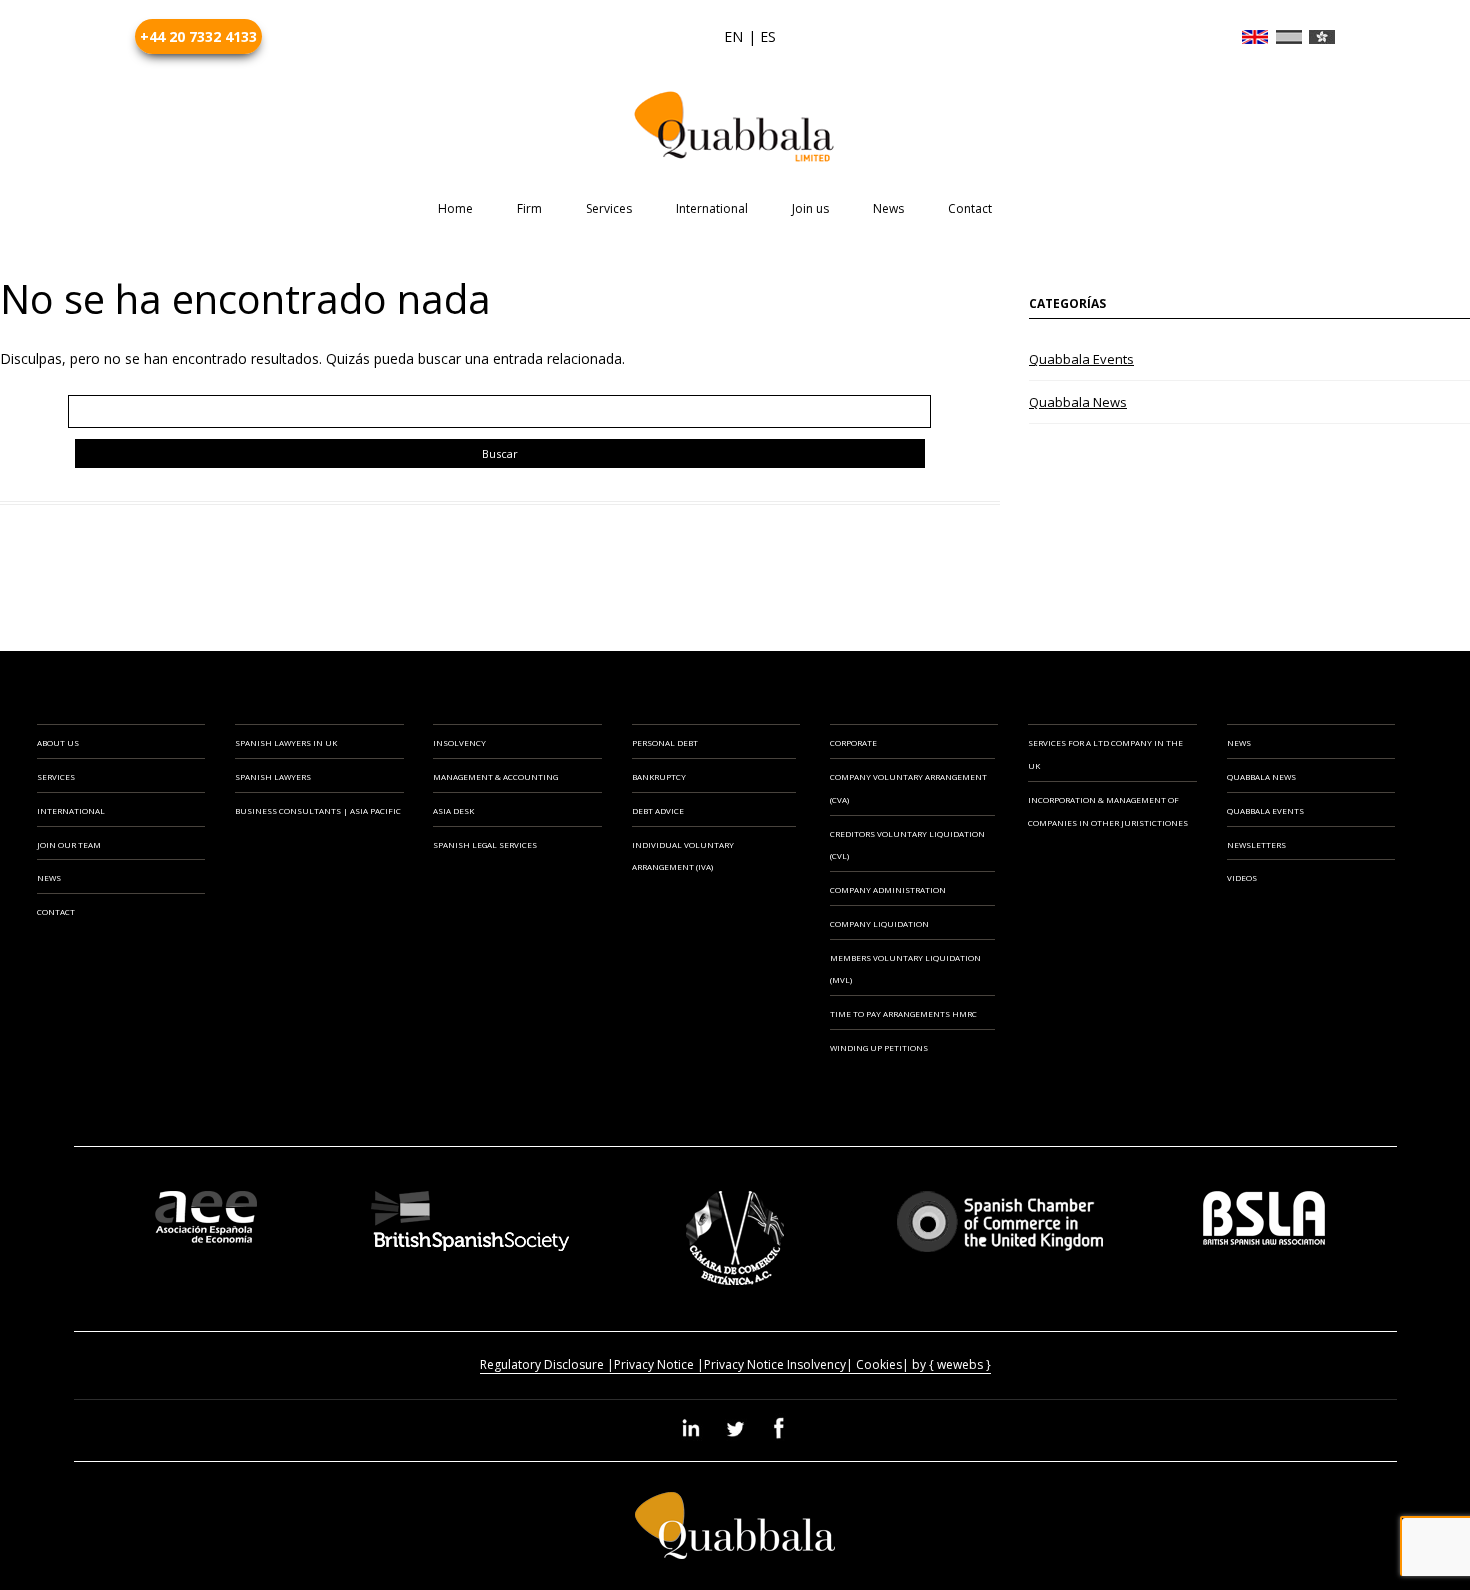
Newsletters (1256, 844)
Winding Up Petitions (879, 1047)
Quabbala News (1078, 402)
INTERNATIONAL (71, 810)
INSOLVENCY (459, 742)
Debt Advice (658, 810)
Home (455, 208)
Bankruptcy (659, 776)
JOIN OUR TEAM (69, 844)
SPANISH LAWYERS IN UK (286, 742)
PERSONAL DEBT (665, 742)
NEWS (49, 877)
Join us (810, 208)
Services (609, 208)
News (888, 208)
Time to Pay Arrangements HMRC (903, 1013)
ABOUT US (58, 742)
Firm (529, 208)
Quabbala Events (1081, 359)
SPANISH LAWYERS (273, 776)
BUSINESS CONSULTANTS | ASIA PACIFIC (318, 810)
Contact (970, 208)
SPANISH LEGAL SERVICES (485, 844)
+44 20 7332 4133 (198, 36)
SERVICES (56, 776)
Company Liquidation (879, 923)
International (712, 208)
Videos (1242, 877)
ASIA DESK (453, 810)
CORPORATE (853, 742)
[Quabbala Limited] (735, 126)
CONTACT (56, 911)
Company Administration (888, 889)
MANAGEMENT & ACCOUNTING (495, 776)
